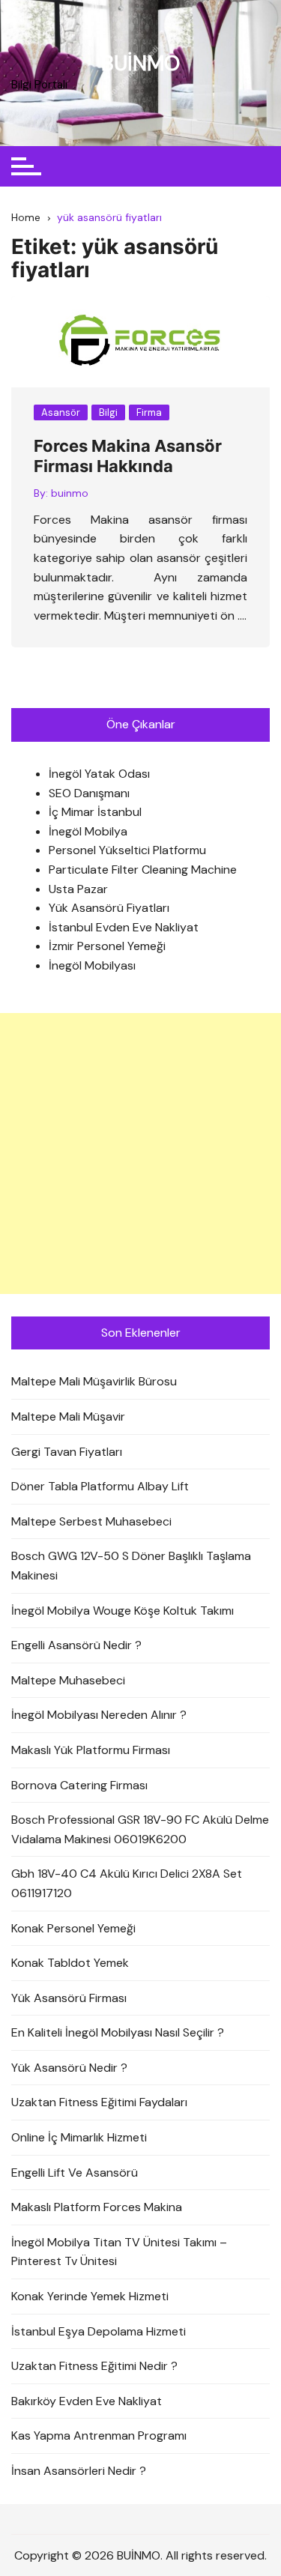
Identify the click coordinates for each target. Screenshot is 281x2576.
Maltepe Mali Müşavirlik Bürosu (94, 1381)
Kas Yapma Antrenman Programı (99, 2436)
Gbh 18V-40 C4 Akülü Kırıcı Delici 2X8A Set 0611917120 (127, 1883)
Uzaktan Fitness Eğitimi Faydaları (99, 2102)
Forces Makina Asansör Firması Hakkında (128, 456)
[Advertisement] (140, 1154)
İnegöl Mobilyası (92, 965)
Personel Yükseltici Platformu (127, 850)
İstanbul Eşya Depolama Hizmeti (99, 2331)
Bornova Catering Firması (79, 1785)
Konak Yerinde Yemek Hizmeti (90, 2296)
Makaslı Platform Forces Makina (97, 2207)
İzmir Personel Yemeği (107, 946)
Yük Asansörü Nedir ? (69, 2068)
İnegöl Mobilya (88, 831)
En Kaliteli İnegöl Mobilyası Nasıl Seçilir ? (118, 2032)
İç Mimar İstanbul (95, 812)
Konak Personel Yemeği (73, 1928)
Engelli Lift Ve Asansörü (75, 2173)
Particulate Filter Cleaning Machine (143, 870)
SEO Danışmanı (89, 793)
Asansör (61, 412)
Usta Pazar (78, 889)
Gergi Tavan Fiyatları (67, 1452)
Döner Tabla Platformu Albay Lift (100, 1486)
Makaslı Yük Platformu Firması (91, 1750)
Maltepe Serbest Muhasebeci (91, 1521)
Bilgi (108, 412)
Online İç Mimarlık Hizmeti (79, 2137)
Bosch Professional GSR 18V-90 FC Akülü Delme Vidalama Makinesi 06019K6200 (140, 1829)
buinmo (70, 493)
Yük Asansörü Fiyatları (109, 908)
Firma (149, 412)
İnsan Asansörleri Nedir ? (79, 2471)
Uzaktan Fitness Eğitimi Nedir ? (94, 2366)
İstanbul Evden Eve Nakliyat (124, 927)
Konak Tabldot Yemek (70, 1963)
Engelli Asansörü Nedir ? (76, 1645)
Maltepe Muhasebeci (68, 1680)
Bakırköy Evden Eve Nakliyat (87, 2401)
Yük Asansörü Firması (69, 1998)
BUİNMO (140, 63)
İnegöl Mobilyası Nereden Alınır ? (99, 1715)
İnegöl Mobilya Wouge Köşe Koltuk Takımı (123, 1611)
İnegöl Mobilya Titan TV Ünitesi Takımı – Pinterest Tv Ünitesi (119, 2252)
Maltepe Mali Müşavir (68, 1417)
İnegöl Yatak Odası (99, 774)
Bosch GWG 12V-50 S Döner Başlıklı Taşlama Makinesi (131, 1566)
